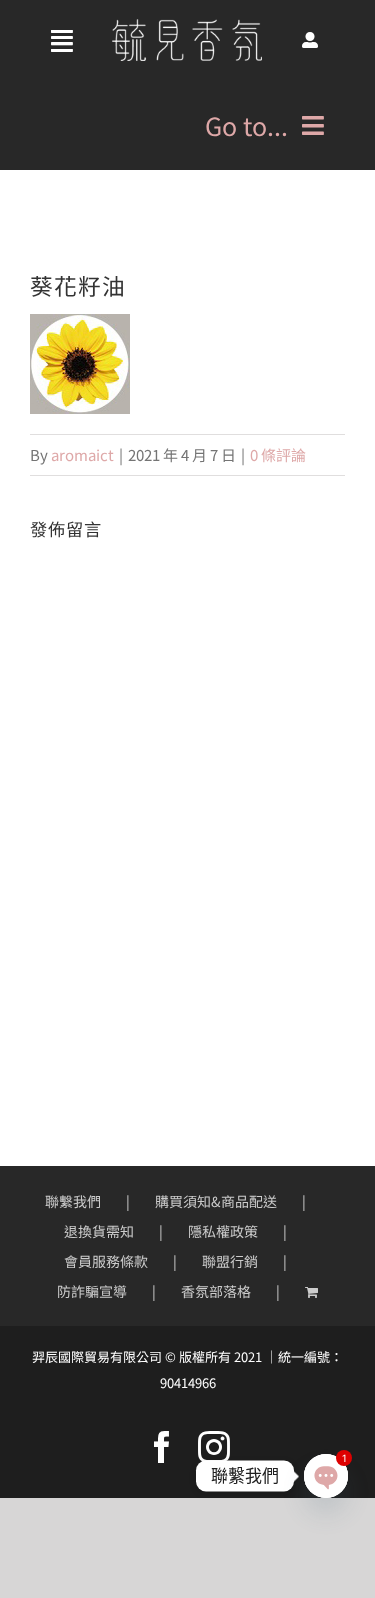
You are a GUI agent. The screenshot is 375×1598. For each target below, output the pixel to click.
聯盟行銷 (230, 1261)
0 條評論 (278, 454)
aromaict (82, 454)
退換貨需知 (99, 1231)
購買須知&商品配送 (216, 1201)
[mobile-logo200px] (187, 26)
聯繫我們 (73, 1201)
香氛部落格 (216, 1291)
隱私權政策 (223, 1231)
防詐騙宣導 (92, 1291)
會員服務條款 (106, 1261)
